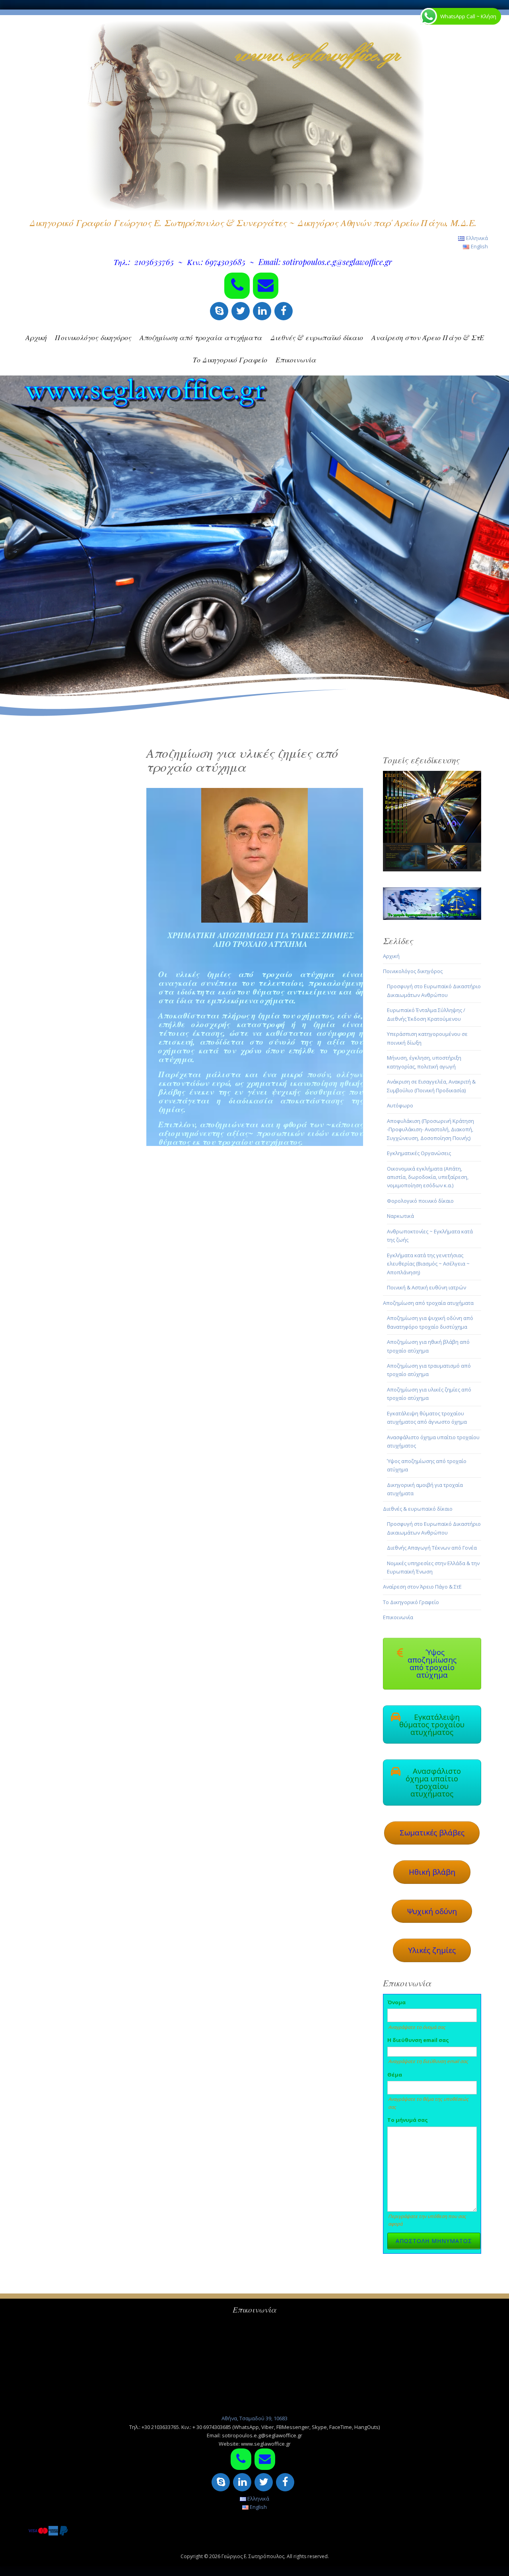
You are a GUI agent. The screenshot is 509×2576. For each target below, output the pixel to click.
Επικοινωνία (296, 360)
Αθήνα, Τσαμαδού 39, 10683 (254, 2418)
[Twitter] (241, 311)
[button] (432, 807)
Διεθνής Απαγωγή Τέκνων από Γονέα (432, 1548)
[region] (432, 821)
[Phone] (237, 286)
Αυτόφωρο (400, 1105)
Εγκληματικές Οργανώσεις (419, 1153)
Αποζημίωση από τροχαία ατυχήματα (201, 337)
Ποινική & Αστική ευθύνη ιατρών (426, 1287)
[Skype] (219, 311)
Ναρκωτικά (400, 1216)
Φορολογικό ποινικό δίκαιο (420, 1201)
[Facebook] (284, 311)
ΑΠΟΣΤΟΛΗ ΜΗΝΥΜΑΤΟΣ (434, 2241)
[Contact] (266, 286)
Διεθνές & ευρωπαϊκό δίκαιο (317, 337)
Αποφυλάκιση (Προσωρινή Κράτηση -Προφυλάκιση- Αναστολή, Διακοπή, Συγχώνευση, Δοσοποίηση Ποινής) (430, 1129)
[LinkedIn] (262, 311)
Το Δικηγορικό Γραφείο (230, 360)
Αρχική (36, 337)
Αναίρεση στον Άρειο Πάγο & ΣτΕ (428, 337)
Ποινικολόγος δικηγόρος (93, 337)
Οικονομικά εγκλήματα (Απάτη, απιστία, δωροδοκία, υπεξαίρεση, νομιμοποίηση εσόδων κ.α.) (428, 1177)
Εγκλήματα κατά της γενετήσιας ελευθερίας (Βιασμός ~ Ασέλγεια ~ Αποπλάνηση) (428, 1264)
